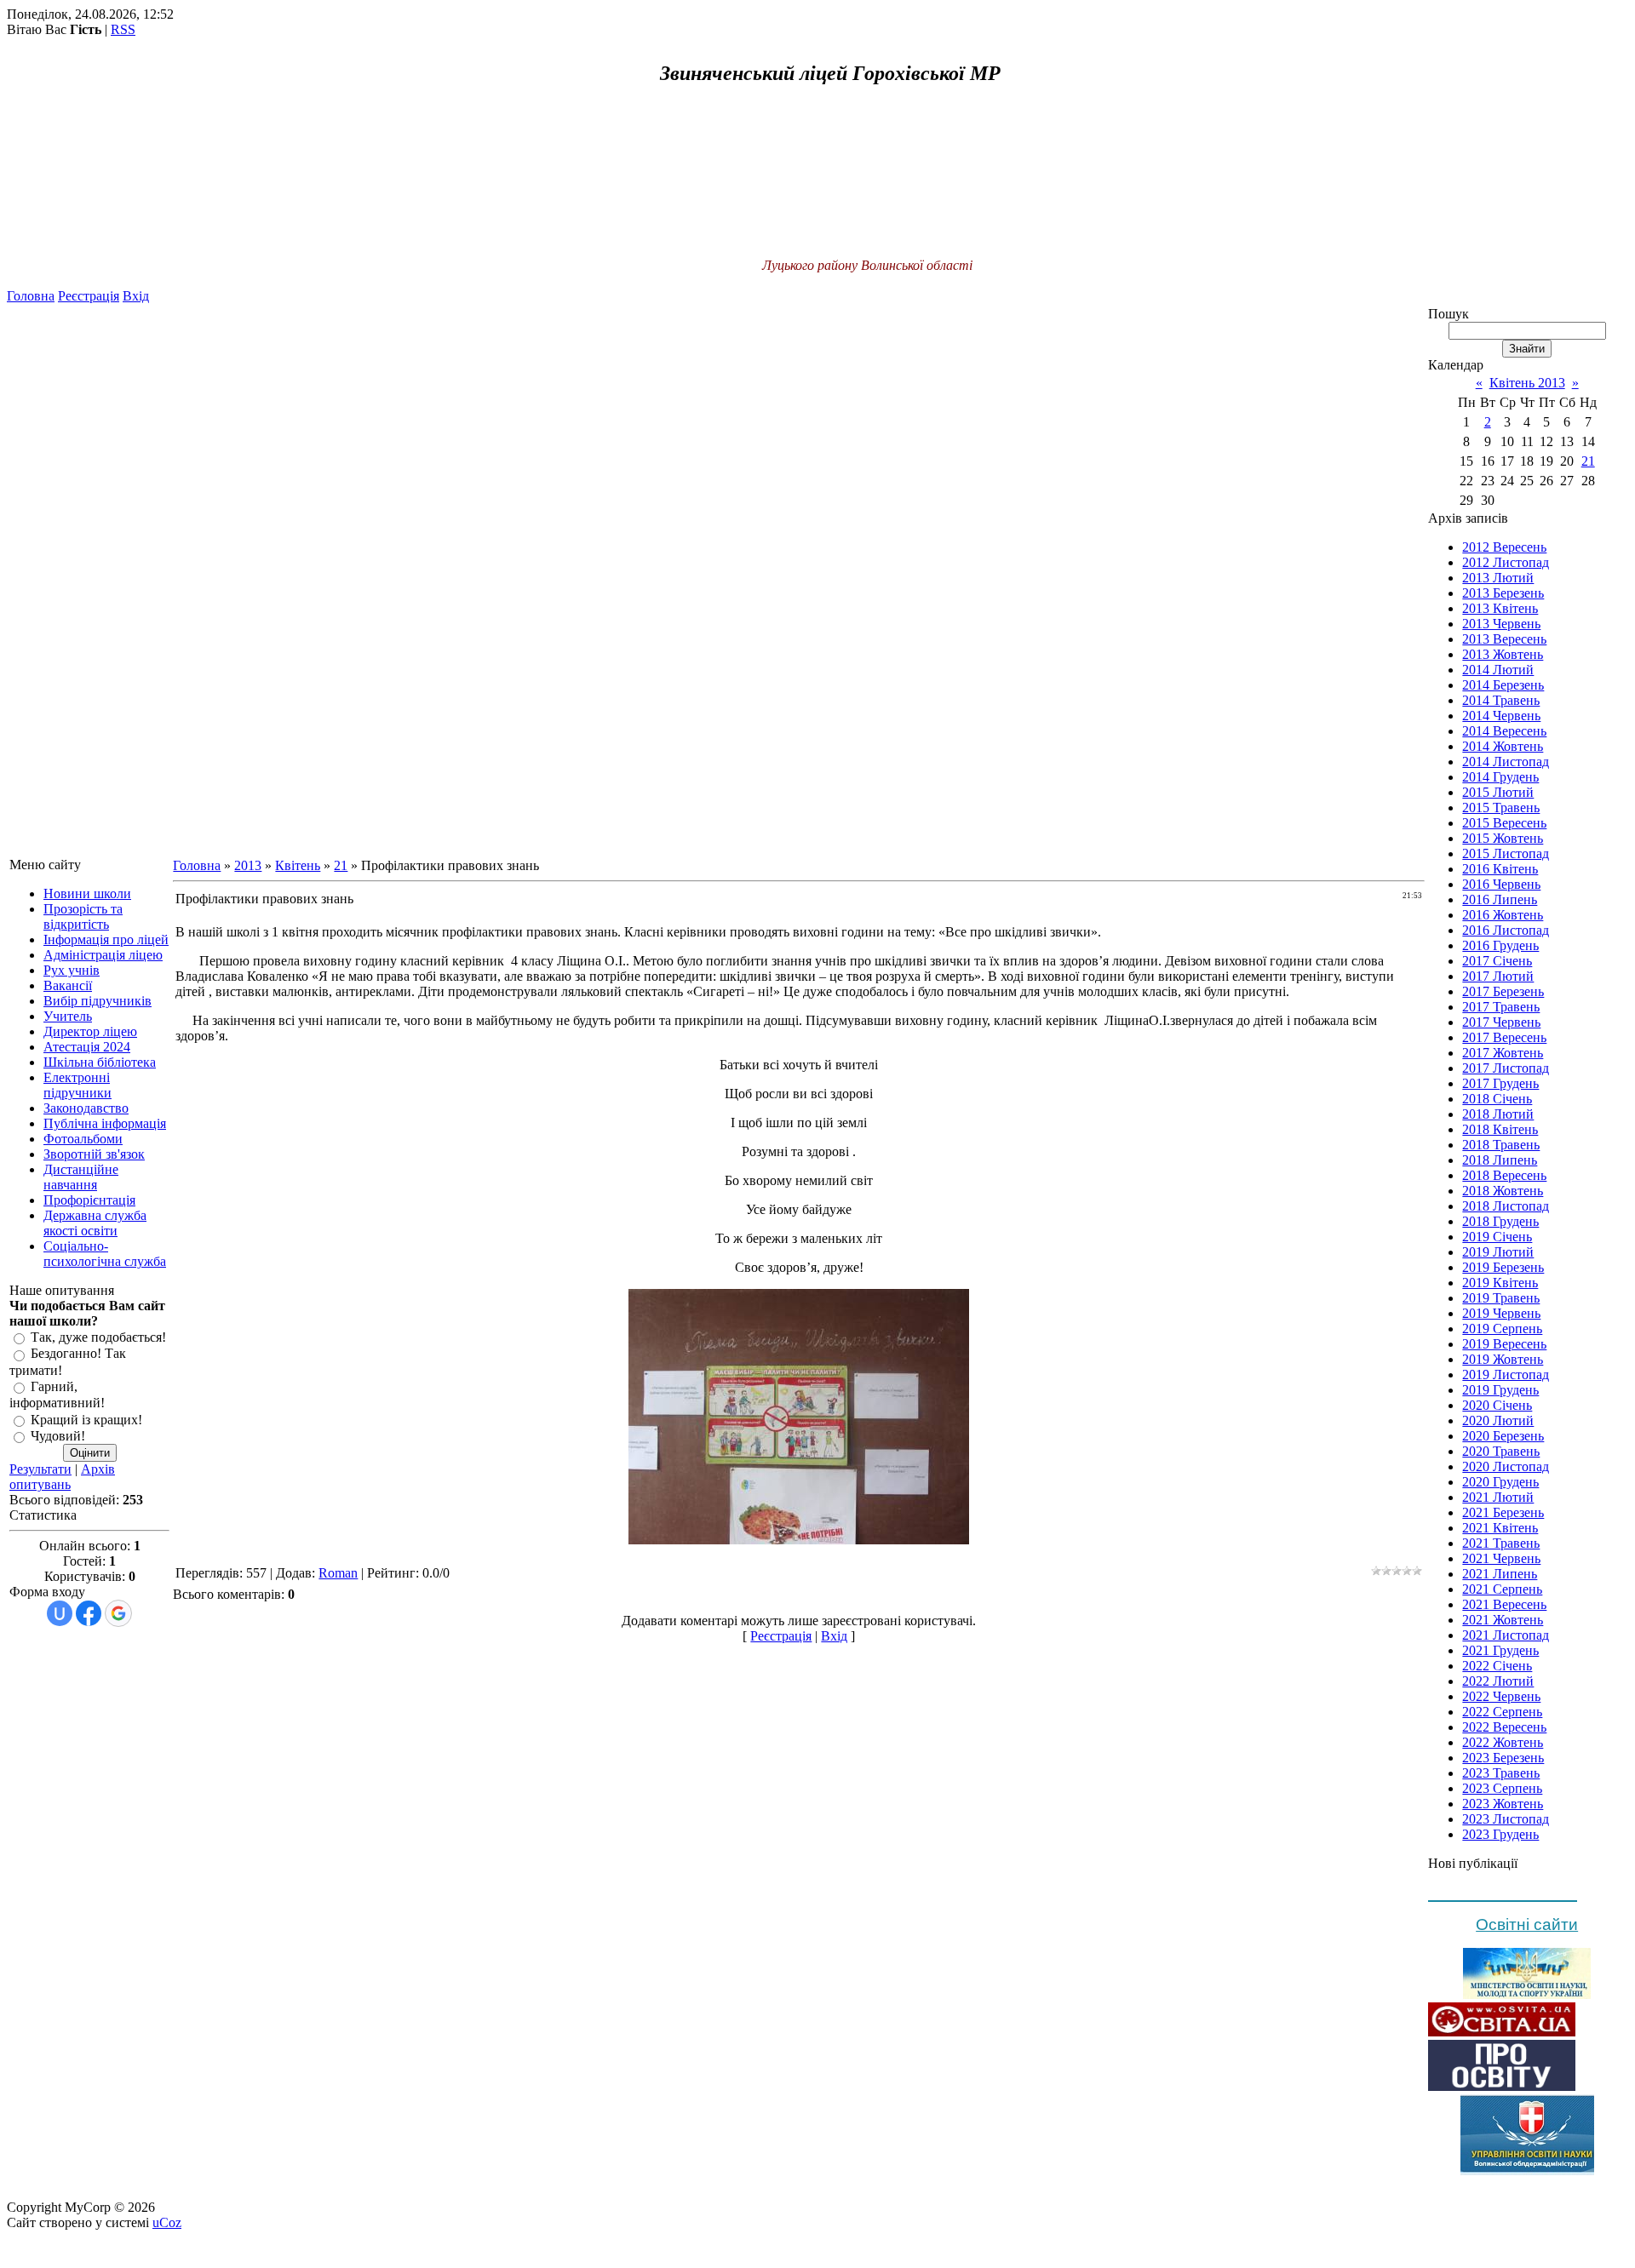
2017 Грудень (1500, 1083)
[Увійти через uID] (60, 1613)
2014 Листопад (1506, 762)
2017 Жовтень (1503, 1053)
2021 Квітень (1500, 1528)
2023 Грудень (1500, 1834)
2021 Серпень (1502, 1589)
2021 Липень (1500, 1574)
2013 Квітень (1500, 608)
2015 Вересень (1504, 823)
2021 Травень (1501, 1543)
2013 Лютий (1498, 578)
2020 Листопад (1506, 1466)
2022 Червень (1501, 1696)
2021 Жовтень (1503, 1620)
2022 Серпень (1502, 1712)
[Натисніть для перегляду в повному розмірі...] (799, 1540)
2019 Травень (1501, 1298)
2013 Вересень (1504, 639)
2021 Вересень (1504, 1604)
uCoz (167, 2222)
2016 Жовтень (1503, 915)
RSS (123, 29)
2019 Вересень (1504, 1344)
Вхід (136, 296)
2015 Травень (1501, 808)
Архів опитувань (62, 1477)
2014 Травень (1501, 700)
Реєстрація (89, 296)
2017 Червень (1501, 1022)
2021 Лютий (1498, 1497)
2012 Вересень (1504, 547)
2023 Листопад (1506, 1819)
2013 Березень (1503, 593)
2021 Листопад (1506, 1635)
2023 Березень (1503, 1758)
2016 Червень (1501, 884)
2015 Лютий (1498, 792)
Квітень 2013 (1527, 383)
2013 (248, 865)
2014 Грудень (1500, 777)
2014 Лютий (1498, 670)
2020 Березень (1503, 1436)
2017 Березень (1503, 991)
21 (341, 865)
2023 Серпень (1502, 1788)
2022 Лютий (1498, 1681)
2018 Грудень (1500, 1221)
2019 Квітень (1500, 1283)
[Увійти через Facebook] (89, 1613)
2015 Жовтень (1503, 838)
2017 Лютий (1498, 976)
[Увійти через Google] (118, 1613)
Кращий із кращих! (86, 1420)
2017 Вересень (1504, 1037)
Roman (338, 1573)
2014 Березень (1503, 685)
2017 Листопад (1506, 1068)
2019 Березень (1503, 1267)
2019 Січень (1497, 1237)
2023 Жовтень (1503, 1804)
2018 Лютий (1498, 1114)
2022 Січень (1497, 1666)
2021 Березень (1503, 1512)
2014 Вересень (1504, 731)
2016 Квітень (1500, 869)
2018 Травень (1501, 1145)
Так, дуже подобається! (98, 1337)
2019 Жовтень (1503, 1359)
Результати (40, 1469)
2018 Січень (1497, 1099)
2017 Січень (1497, 961)
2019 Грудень (1500, 1390)
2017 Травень (1501, 1007)
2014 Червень (1501, 716)
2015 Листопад (1506, 853)
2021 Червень (1501, 1558)
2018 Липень (1500, 1160)
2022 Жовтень (1503, 1742)
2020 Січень (1497, 1405)
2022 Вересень (1504, 1727)
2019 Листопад (1506, 1375)
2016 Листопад (1506, 930)
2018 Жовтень (1503, 1191)
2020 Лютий (1498, 1420)
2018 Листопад (1506, 1206)
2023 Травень (1501, 1773)
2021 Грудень (1500, 1650)
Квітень (298, 865)
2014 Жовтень (1503, 746)
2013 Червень (1501, 624)
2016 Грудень (1500, 945)
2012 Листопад (1506, 562)
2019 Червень (1501, 1313)
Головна (31, 296)
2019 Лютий (1498, 1252)
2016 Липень (1500, 899)
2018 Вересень (1504, 1175)
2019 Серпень (1502, 1329)
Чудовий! (58, 1436)
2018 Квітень (1500, 1129)
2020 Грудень (1500, 1482)
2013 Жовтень (1503, 654)
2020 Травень (1501, 1451)
